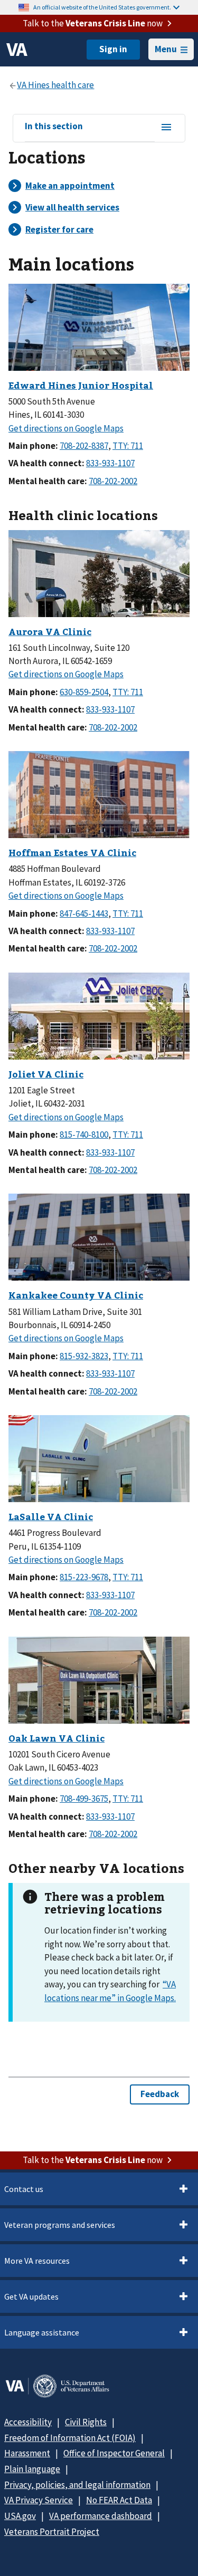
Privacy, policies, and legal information (77, 2485)
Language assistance (42, 2332)
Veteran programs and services (60, 2225)
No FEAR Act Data (119, 2500)
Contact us (24, 2189)
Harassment (27, 2453)
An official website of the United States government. (102, 7)
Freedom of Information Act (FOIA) (70, 2438)
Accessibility (28, 2422)
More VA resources (37, 2261)
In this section (54, 127)
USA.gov (20, 2516)
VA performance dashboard (101, 2516)
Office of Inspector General (114, 2453)
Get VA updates (31, 2296)
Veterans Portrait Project (52, 2532)
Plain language (32, 2469)
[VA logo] (17, 50)
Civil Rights (86, 2422)
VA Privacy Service (39, 2500)
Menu (166, 49)
